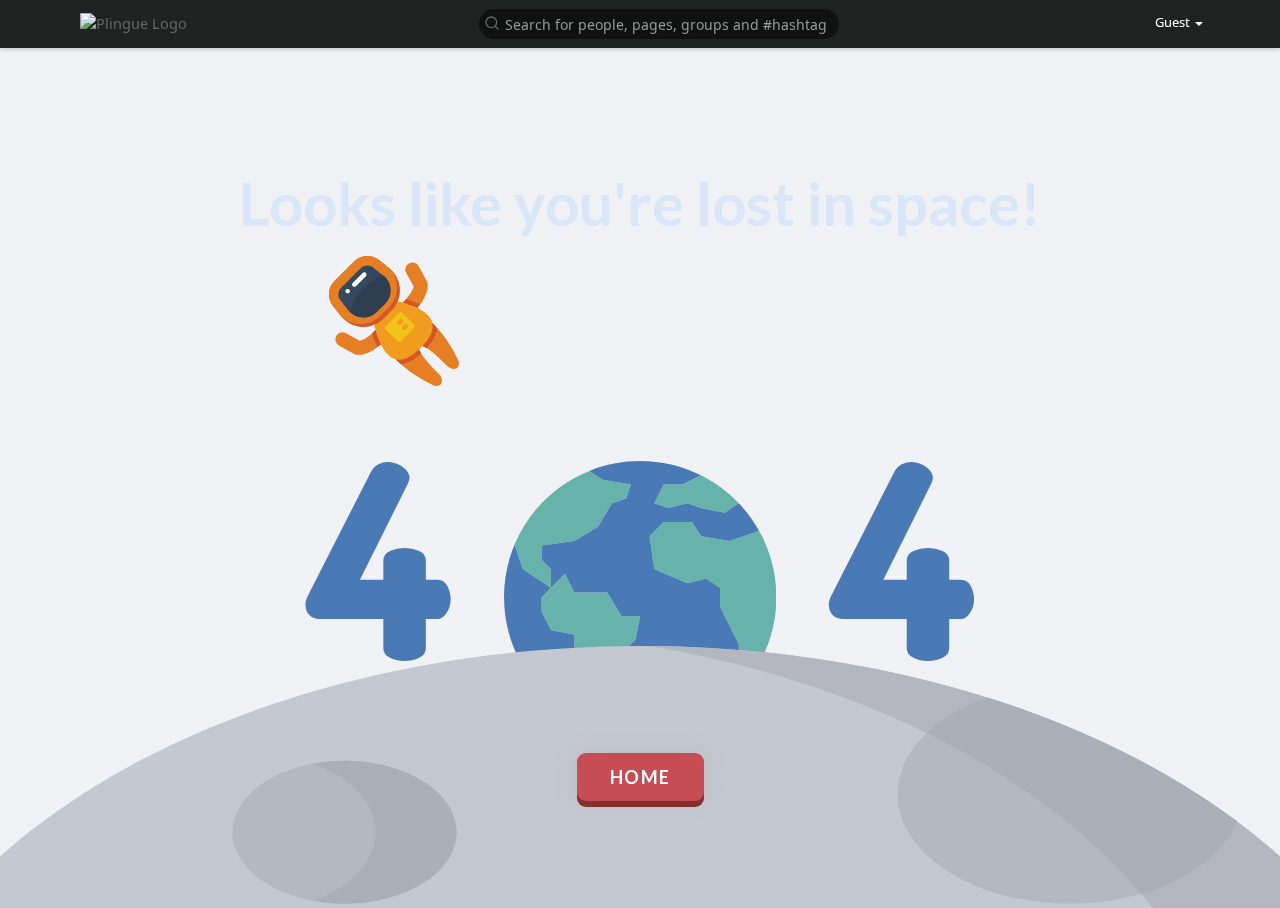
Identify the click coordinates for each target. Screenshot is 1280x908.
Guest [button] (1172, 22)
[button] (659, 22)
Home (640, 777)
